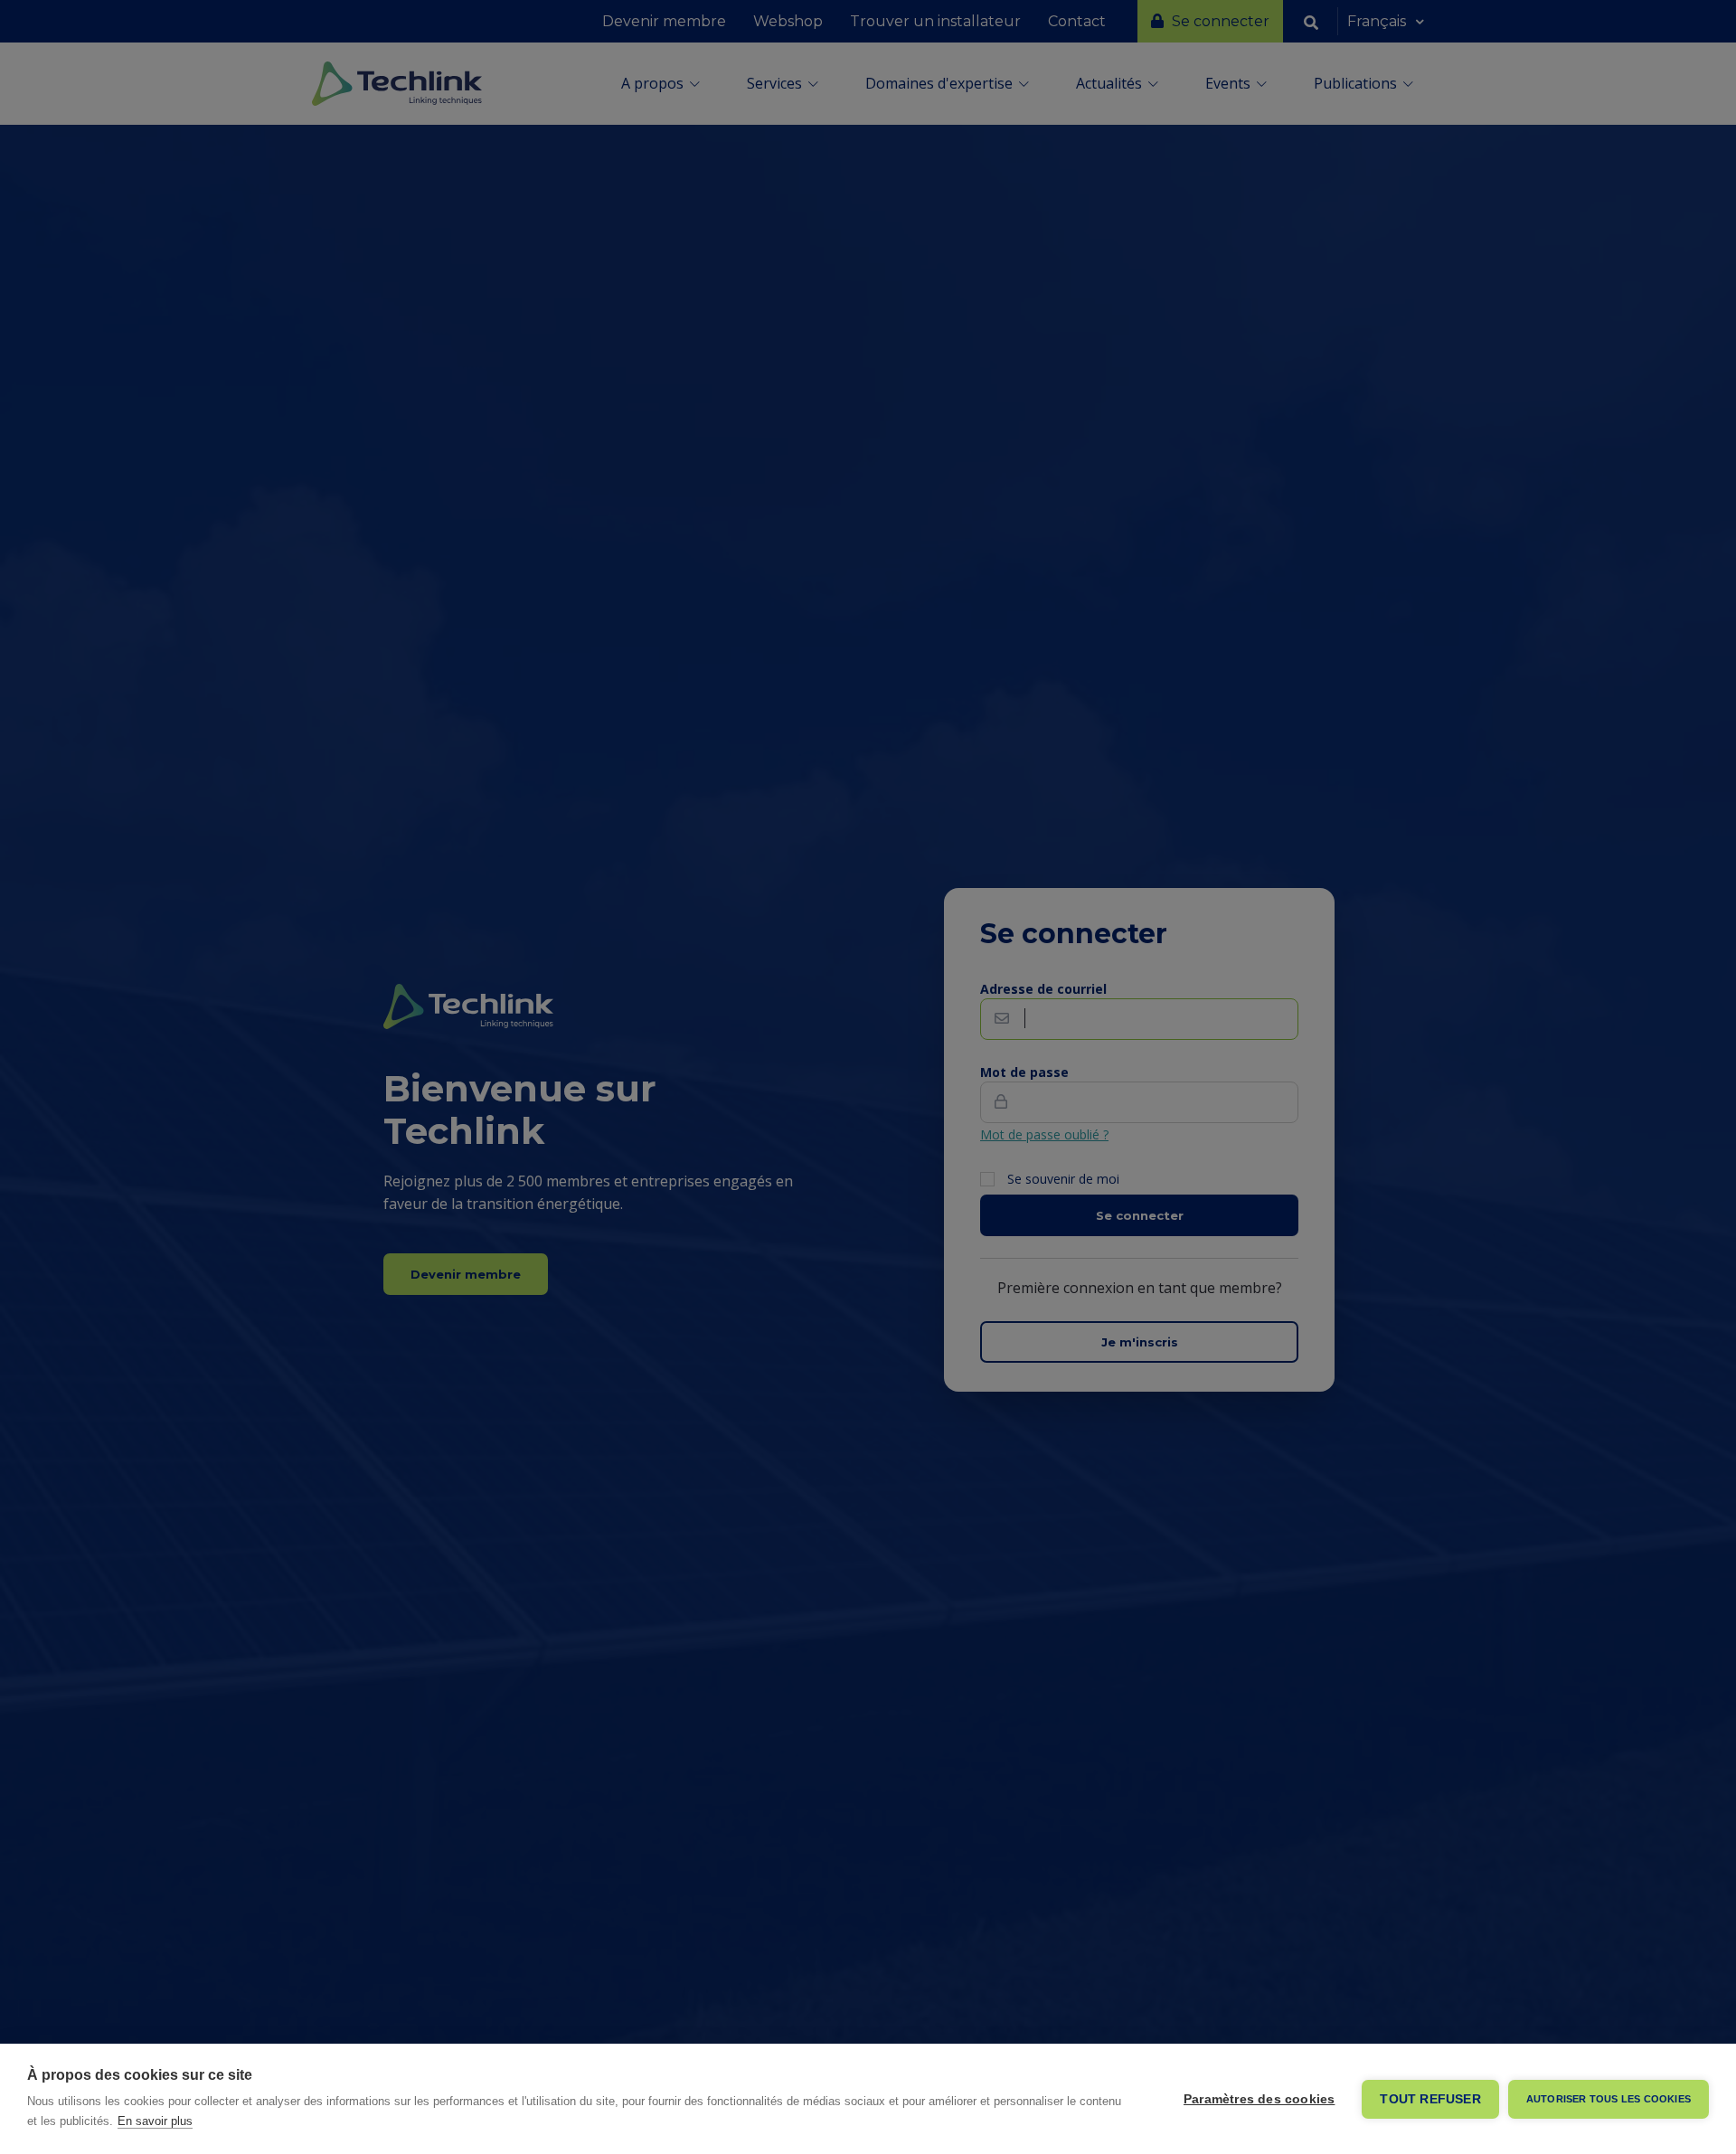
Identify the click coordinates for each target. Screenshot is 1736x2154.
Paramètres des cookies (1259, 2099)
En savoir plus (155, 2121)
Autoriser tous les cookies (1609, 2099)
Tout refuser (1430, 2099)
